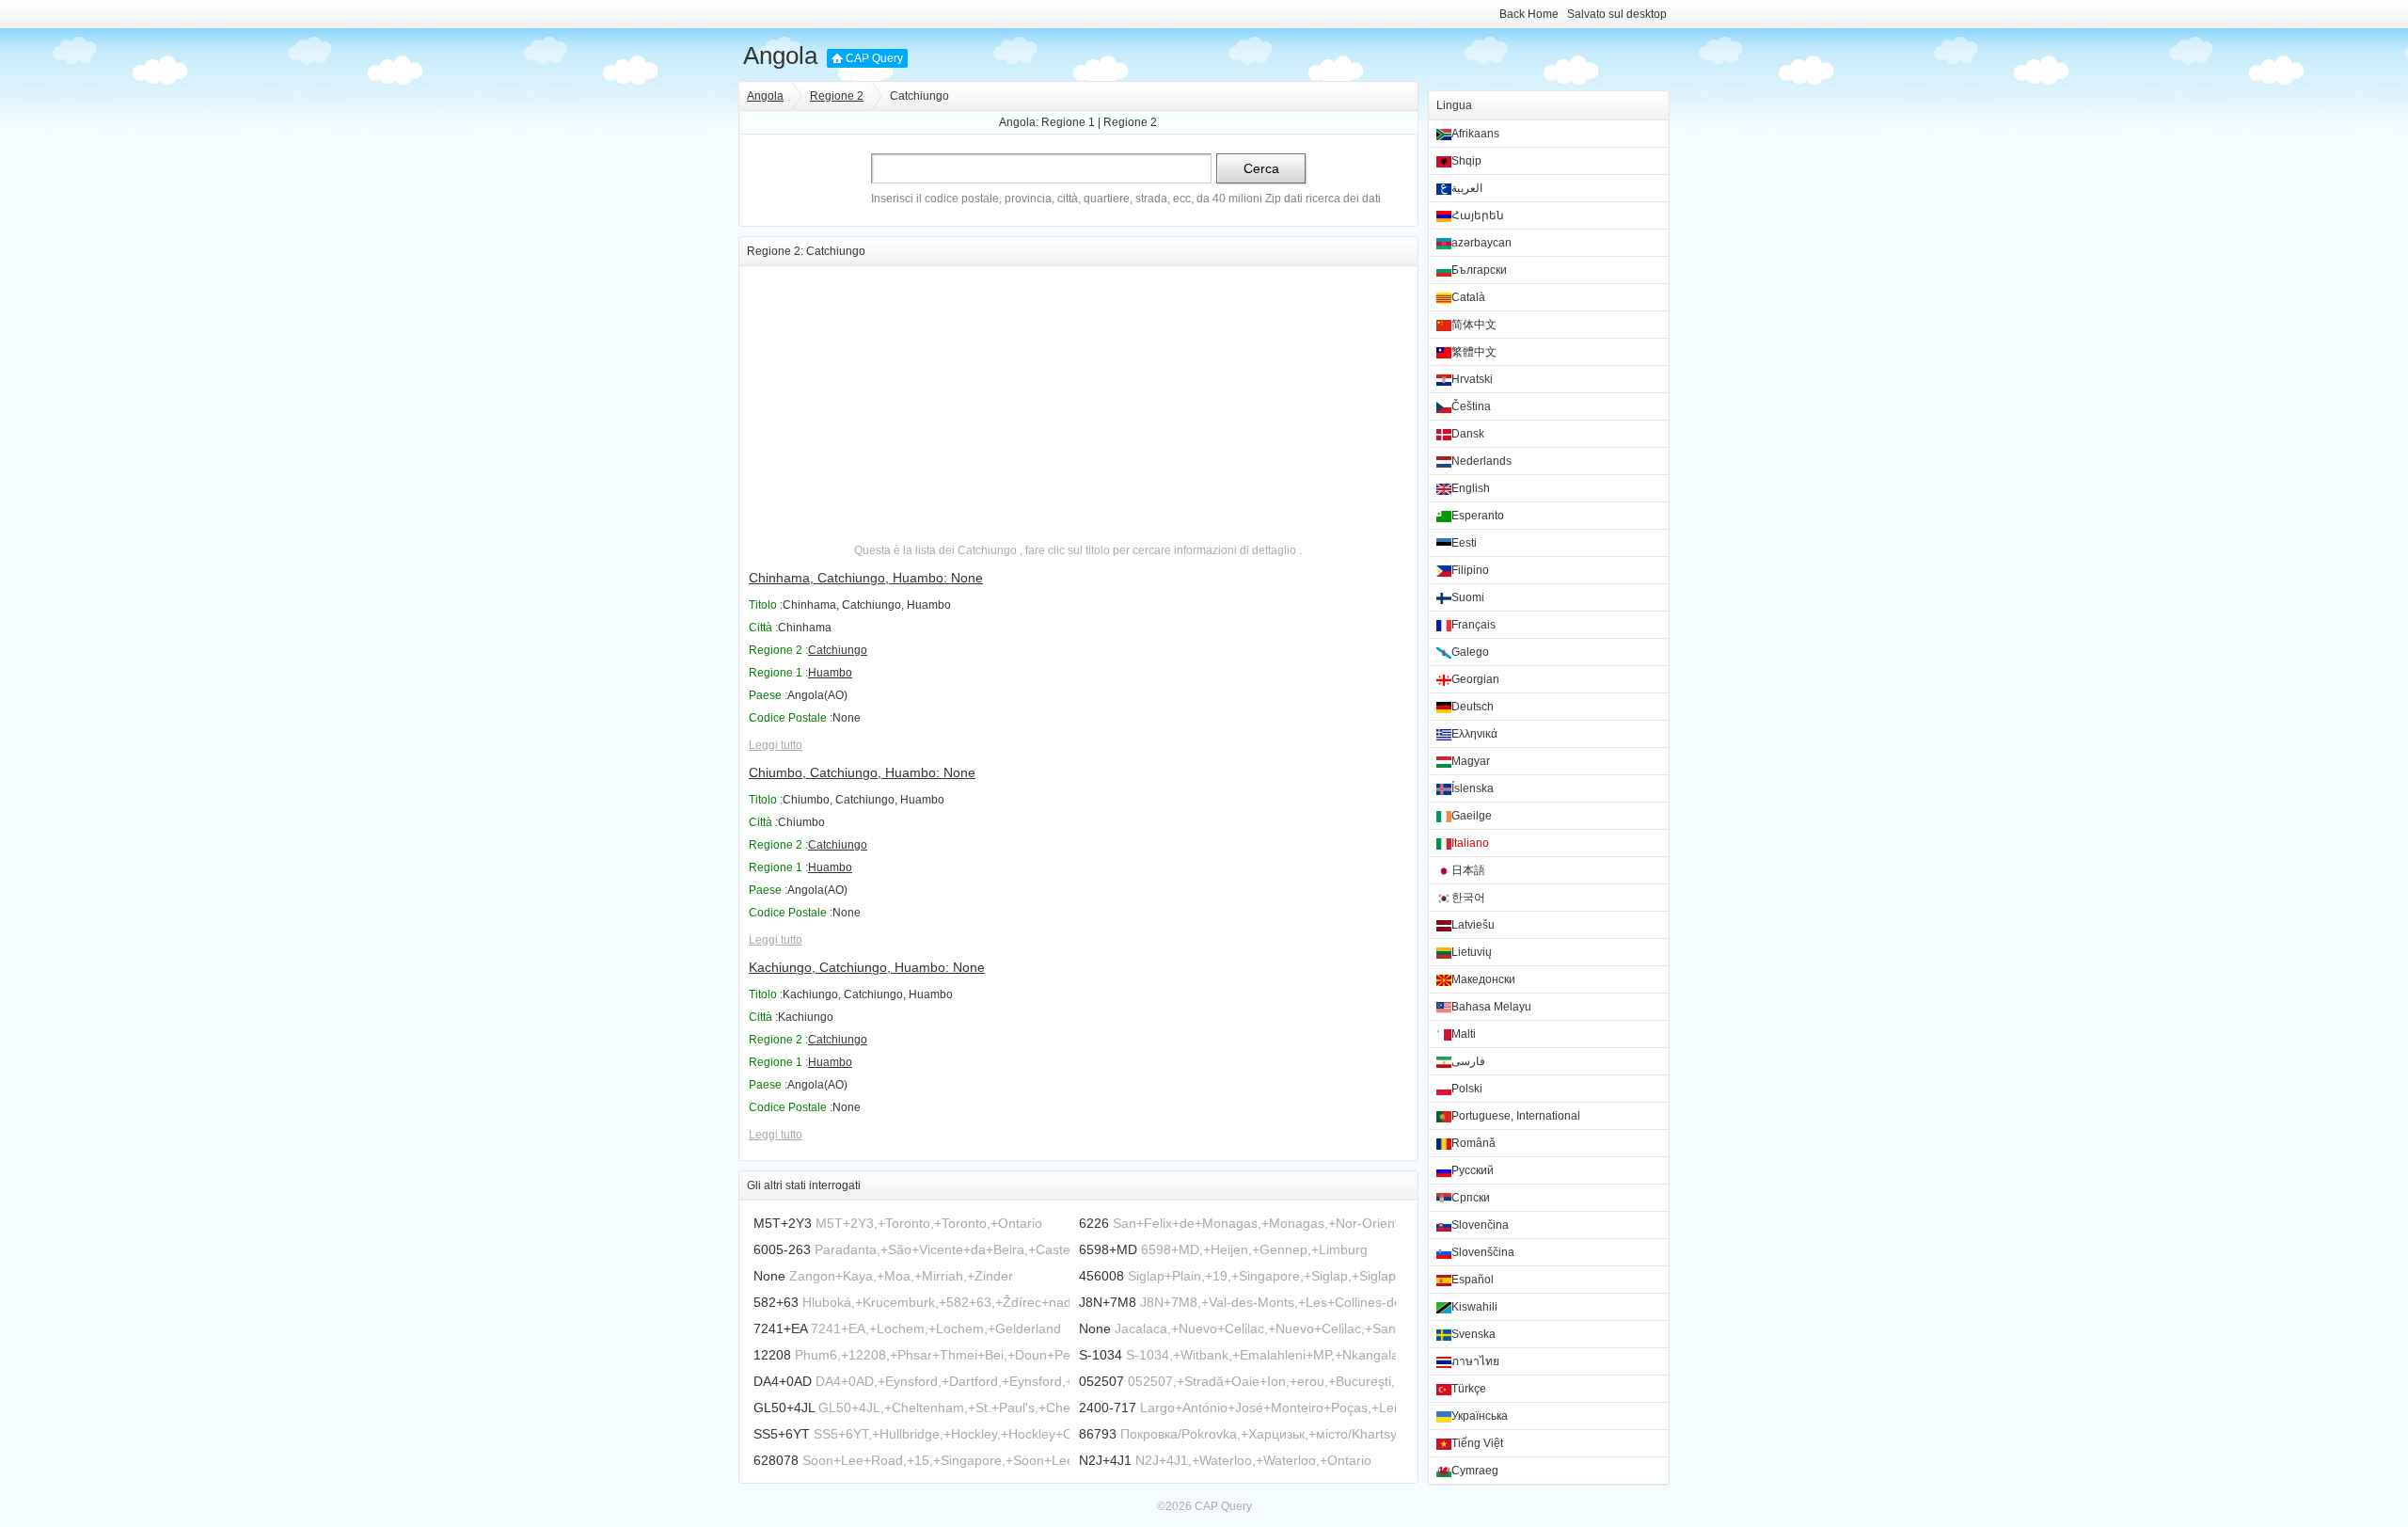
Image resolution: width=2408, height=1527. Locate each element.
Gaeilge (1472, 816)
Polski (1467, 1089)
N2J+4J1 (1105, 1460)
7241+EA (780, 1328)
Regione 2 (837, 96)
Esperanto (1478, 516)
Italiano (1470, 843)
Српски (1471, 1198)
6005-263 (782, 1249)
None (769, 1276)
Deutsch (1473, 707)
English (1471, 488)
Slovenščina (1483, 1252)
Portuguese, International (1516, 1116)
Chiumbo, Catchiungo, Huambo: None (862, 772)
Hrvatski (1472, 379)
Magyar (1471, 761)
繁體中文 (1474, 352)
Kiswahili (1474, 1307)
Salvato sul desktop (1617, 14)
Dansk (1468, 434)
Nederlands (1481, 461)
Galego (1470, 652)
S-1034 (1101, 1355)
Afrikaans (1475, 134)
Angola (780, 56)
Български (1479, 270)
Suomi (1468, 597)
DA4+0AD (783, 1381)
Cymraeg (1475, 1471)
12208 (772, 1355)
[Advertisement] (1078, 398)
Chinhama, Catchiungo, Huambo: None (866, 578)
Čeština (1471, 406)
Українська (1480, 1416)
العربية (1467, 188)
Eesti (1464, 543)
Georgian (1475, 679)
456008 (1101, 1276)
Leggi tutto (776, 745)
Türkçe (1469, 1389)
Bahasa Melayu (1491, 1007)
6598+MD (1108, 1249)
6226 (1094, 1223)
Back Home (1529, 14)
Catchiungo (838, 650)
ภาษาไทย (1475, 1361)
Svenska (1473, 1334)
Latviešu (1473, 925)
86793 (1098, 1434)
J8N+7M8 (1108, 1302)
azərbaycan (1481, 243)
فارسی (1468, 1061)
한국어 (1468, 898)
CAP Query (874, 58)
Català (1468, 297)
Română (1473, 1143)
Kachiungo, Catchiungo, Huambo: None (867, 967)
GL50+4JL (784, 1408)
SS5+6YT (782, 1434)
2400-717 (1108, 1408)
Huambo (830, 673)
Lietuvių (1472, 952)
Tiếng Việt (1477, 1443)
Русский (1473, 1170)
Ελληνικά (1474, 734)
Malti (1464, 1034)
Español (1473, 1280)
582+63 (776, 1302)
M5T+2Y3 (783, 1223)
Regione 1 (1068, 122)
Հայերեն (1478, 215)
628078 (776, 1460)
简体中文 (1474, 325)
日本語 (1468, 870)
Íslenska (1473, 788)
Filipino (1470, 570)
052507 (1101, 1381)
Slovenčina (1480, 1225)
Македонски (1483, 979)
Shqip (1466, 161)
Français (1473, 625)
